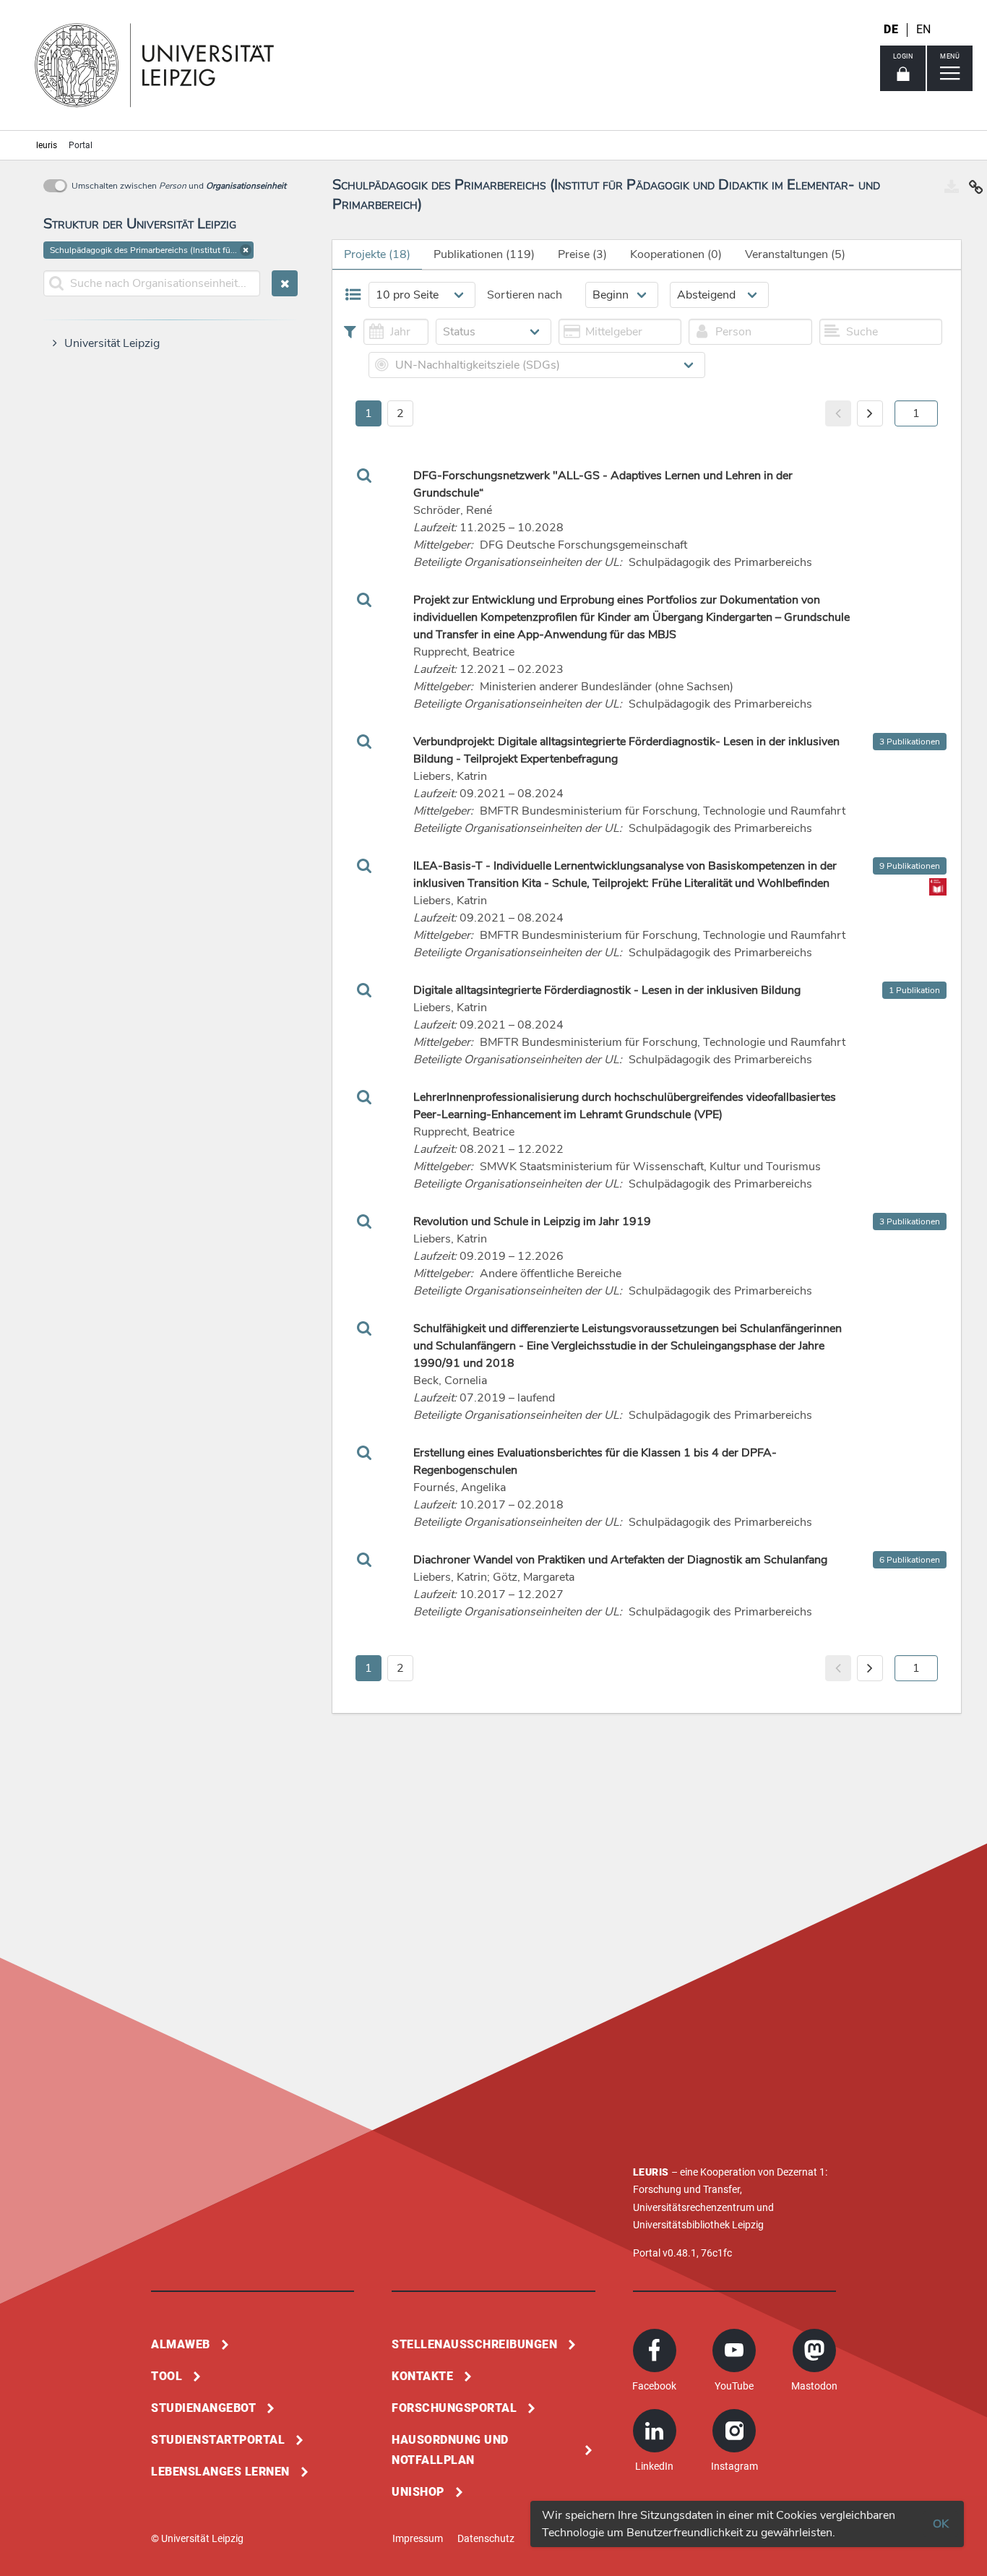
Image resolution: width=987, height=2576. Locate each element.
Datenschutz (486, 2538)
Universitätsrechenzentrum (694, 2207)
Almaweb (181, 2344)
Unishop (418, 2492)
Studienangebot (203, 2408)
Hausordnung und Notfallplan (450, 2450)
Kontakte (422, 2376)
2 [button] (400, 413)
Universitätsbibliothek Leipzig (698, 2225)
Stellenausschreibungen (474, 2344)
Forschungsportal (454, 2408)
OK (941, 2524)
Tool (167, 2376)
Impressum (418, 2538)
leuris (47, 145)
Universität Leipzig (112, 343)
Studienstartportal (218, 2440)
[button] (246, 250)
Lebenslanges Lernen (220, 2472)
